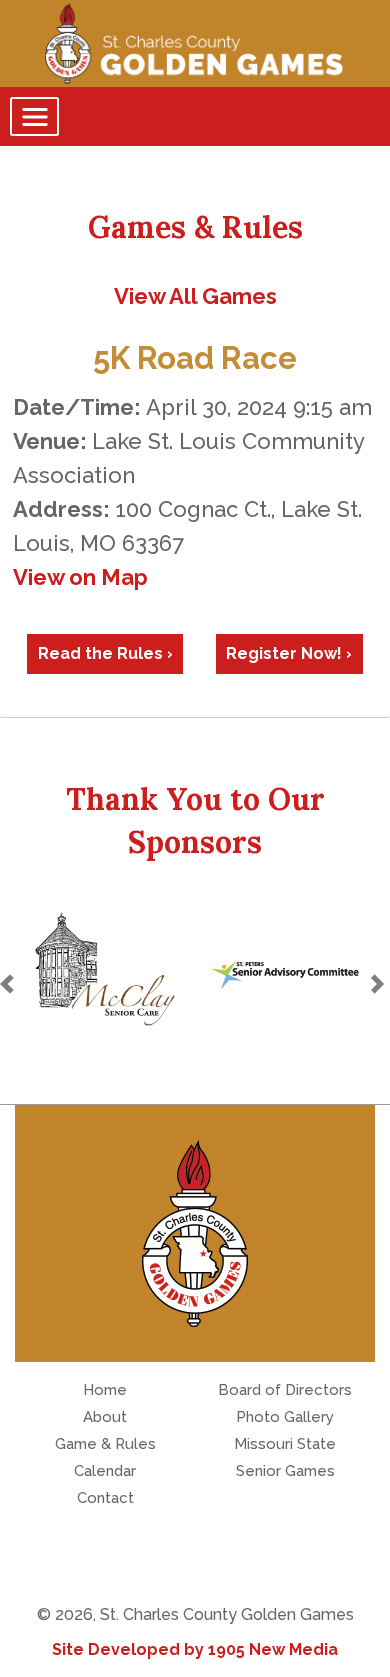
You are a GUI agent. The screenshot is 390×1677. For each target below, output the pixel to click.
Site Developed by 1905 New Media (195, 1649)
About (105, 1417)
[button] (10, 984)
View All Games (195, 296)
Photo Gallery (285, 1417)
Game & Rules (105, 1444)
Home (105, 1390)
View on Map (80, 577)
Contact (105, 1498)
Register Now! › (289, 653)
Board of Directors (285, 1390)
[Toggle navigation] (34, 116)
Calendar (105, 1471)
